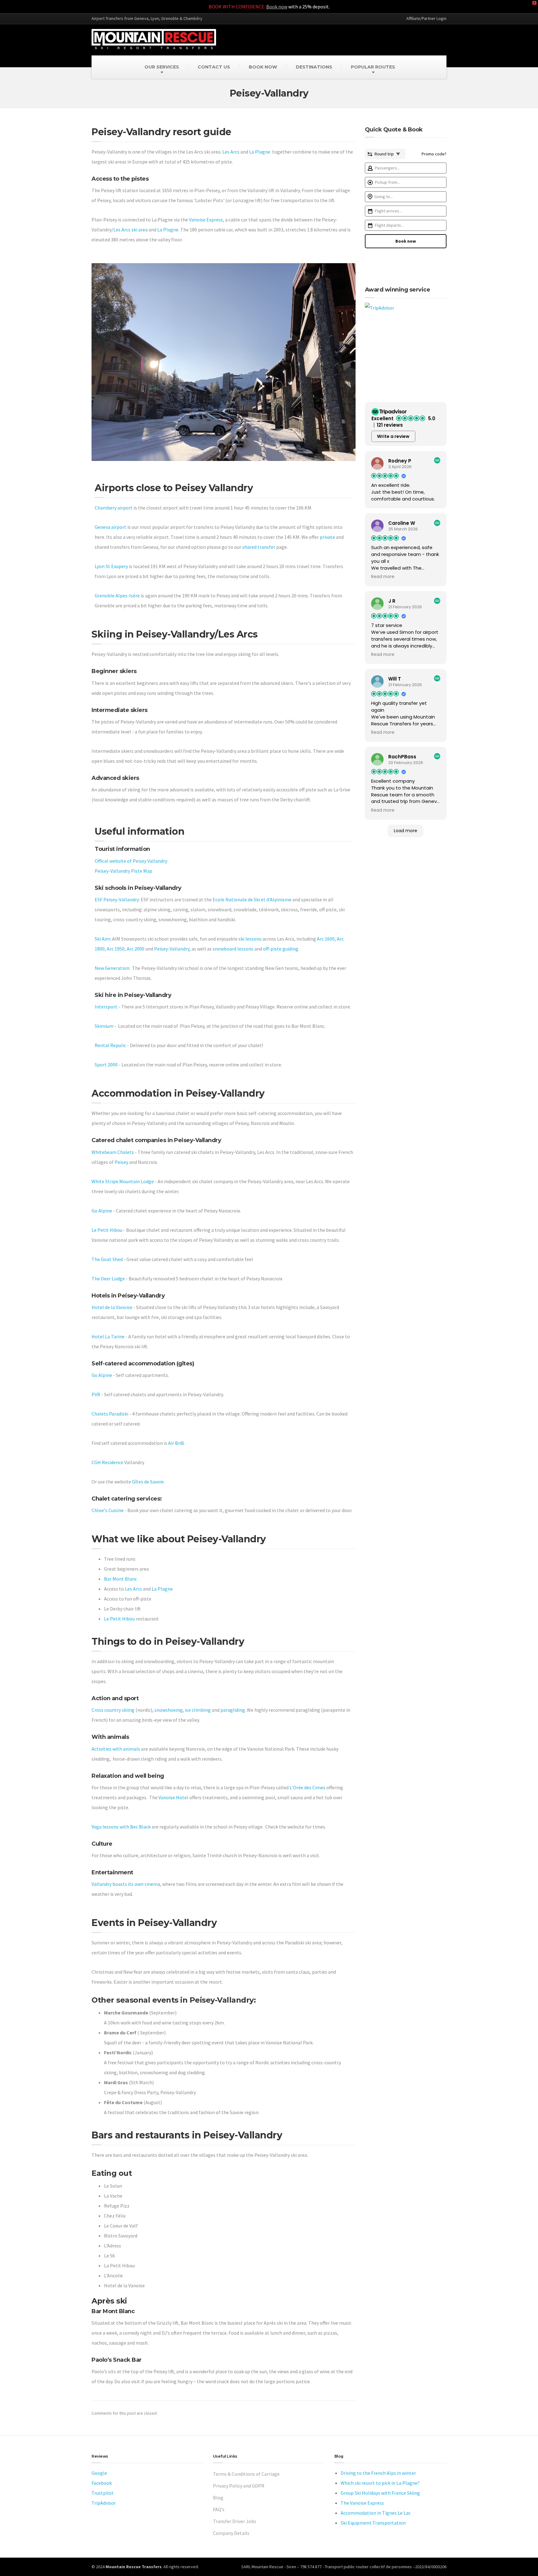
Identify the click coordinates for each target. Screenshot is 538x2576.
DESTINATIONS (314, 67)
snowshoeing (169, 1710)
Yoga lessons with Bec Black (121, 1827)
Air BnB (176, 1443)
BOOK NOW (263, 67)
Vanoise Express (206, 220)
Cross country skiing (113, 1710)
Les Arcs (231, 152)
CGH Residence (107, 1462)
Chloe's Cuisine (108, 1510)
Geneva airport (111, 527)
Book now (277, 7)
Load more (406, 831)
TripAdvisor (104, 2503)
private (327, 537)
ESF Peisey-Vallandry (117, 899)
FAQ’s (219, 2509)
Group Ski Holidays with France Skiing (380, 2493)
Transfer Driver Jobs (235, 2521)
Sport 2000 (106, 1065)
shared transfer (259, 547)
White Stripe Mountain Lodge (123, 1181)
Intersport (106, 1007)
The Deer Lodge (108, 1279)
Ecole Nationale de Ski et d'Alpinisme (252, 899)
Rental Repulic (110, 1045)
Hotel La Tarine (108, 1336)
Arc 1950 (116, 949)
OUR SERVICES (162, 67)
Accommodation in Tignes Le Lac (376, 2513)
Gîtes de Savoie (148, 1482)
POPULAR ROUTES (373, 67)
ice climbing (198, 1710)
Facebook (102, 2483)
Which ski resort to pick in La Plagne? (380, 2483)
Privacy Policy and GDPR (239, 2486)
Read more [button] (383, 577)
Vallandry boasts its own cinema (126, 1884)
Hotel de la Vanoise (112, 1307)
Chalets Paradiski (110, 1414)
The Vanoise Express (362, 2503)
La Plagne (260, 152)
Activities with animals (116, 1749)
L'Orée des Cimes (307, 1787)
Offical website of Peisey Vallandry (131, 861)
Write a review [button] (393, 436)
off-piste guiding (281, 949)
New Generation (112, 968)
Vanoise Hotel (173, 1797)
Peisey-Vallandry (172, 949)
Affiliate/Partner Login (426, 18)
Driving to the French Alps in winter (378, 2473)
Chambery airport (114, 508)
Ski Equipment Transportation (373, 2523)
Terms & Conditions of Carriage (246, 2474)
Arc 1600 (326, 939)
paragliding (233, 1710)
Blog (218, 2498)
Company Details (231, 2533)
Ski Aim (102, 939)
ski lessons (250, 939)
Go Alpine (102, 1211)
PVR (96, 1394)
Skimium (104, 1026)
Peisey (121, 1162)
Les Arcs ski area (130, 230)
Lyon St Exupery (111, 566)
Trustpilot (103, 2493)
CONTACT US (214, 67)
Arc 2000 (136, 949)
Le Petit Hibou (107, 1230)
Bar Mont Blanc (120, 1579)
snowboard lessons (233, 949)
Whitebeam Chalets (113, 1152)
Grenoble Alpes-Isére (117, 595)
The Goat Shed (107, 1259)
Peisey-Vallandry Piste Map (123, 871)
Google (99, 2473)
